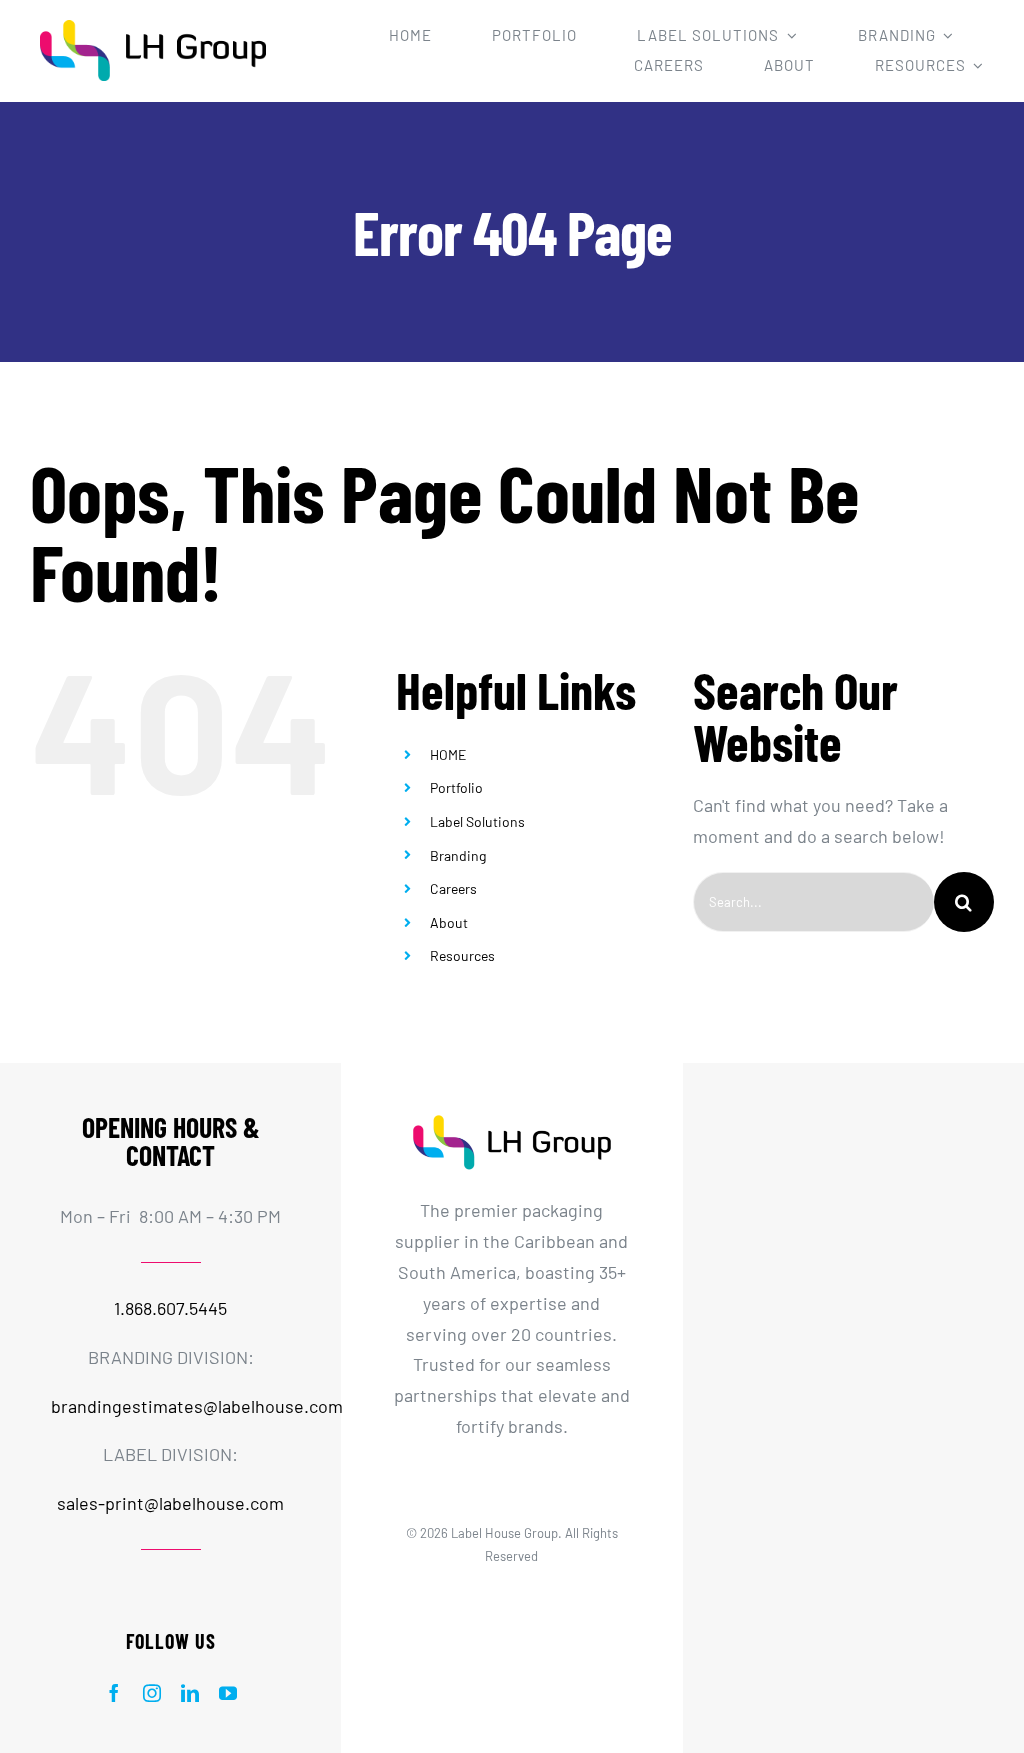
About (449, 922)
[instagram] (152, 1693)
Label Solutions (477, 821)
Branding (458, 855)
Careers (453, 888)
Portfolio (456, 787)
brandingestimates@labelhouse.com (197, 1406)
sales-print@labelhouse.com (170, 1503)
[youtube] (228, 1693)
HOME (448, 754)
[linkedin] (190, 1693)
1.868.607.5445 (170, 1308)
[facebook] (114, 1693)
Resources (462, 955)
